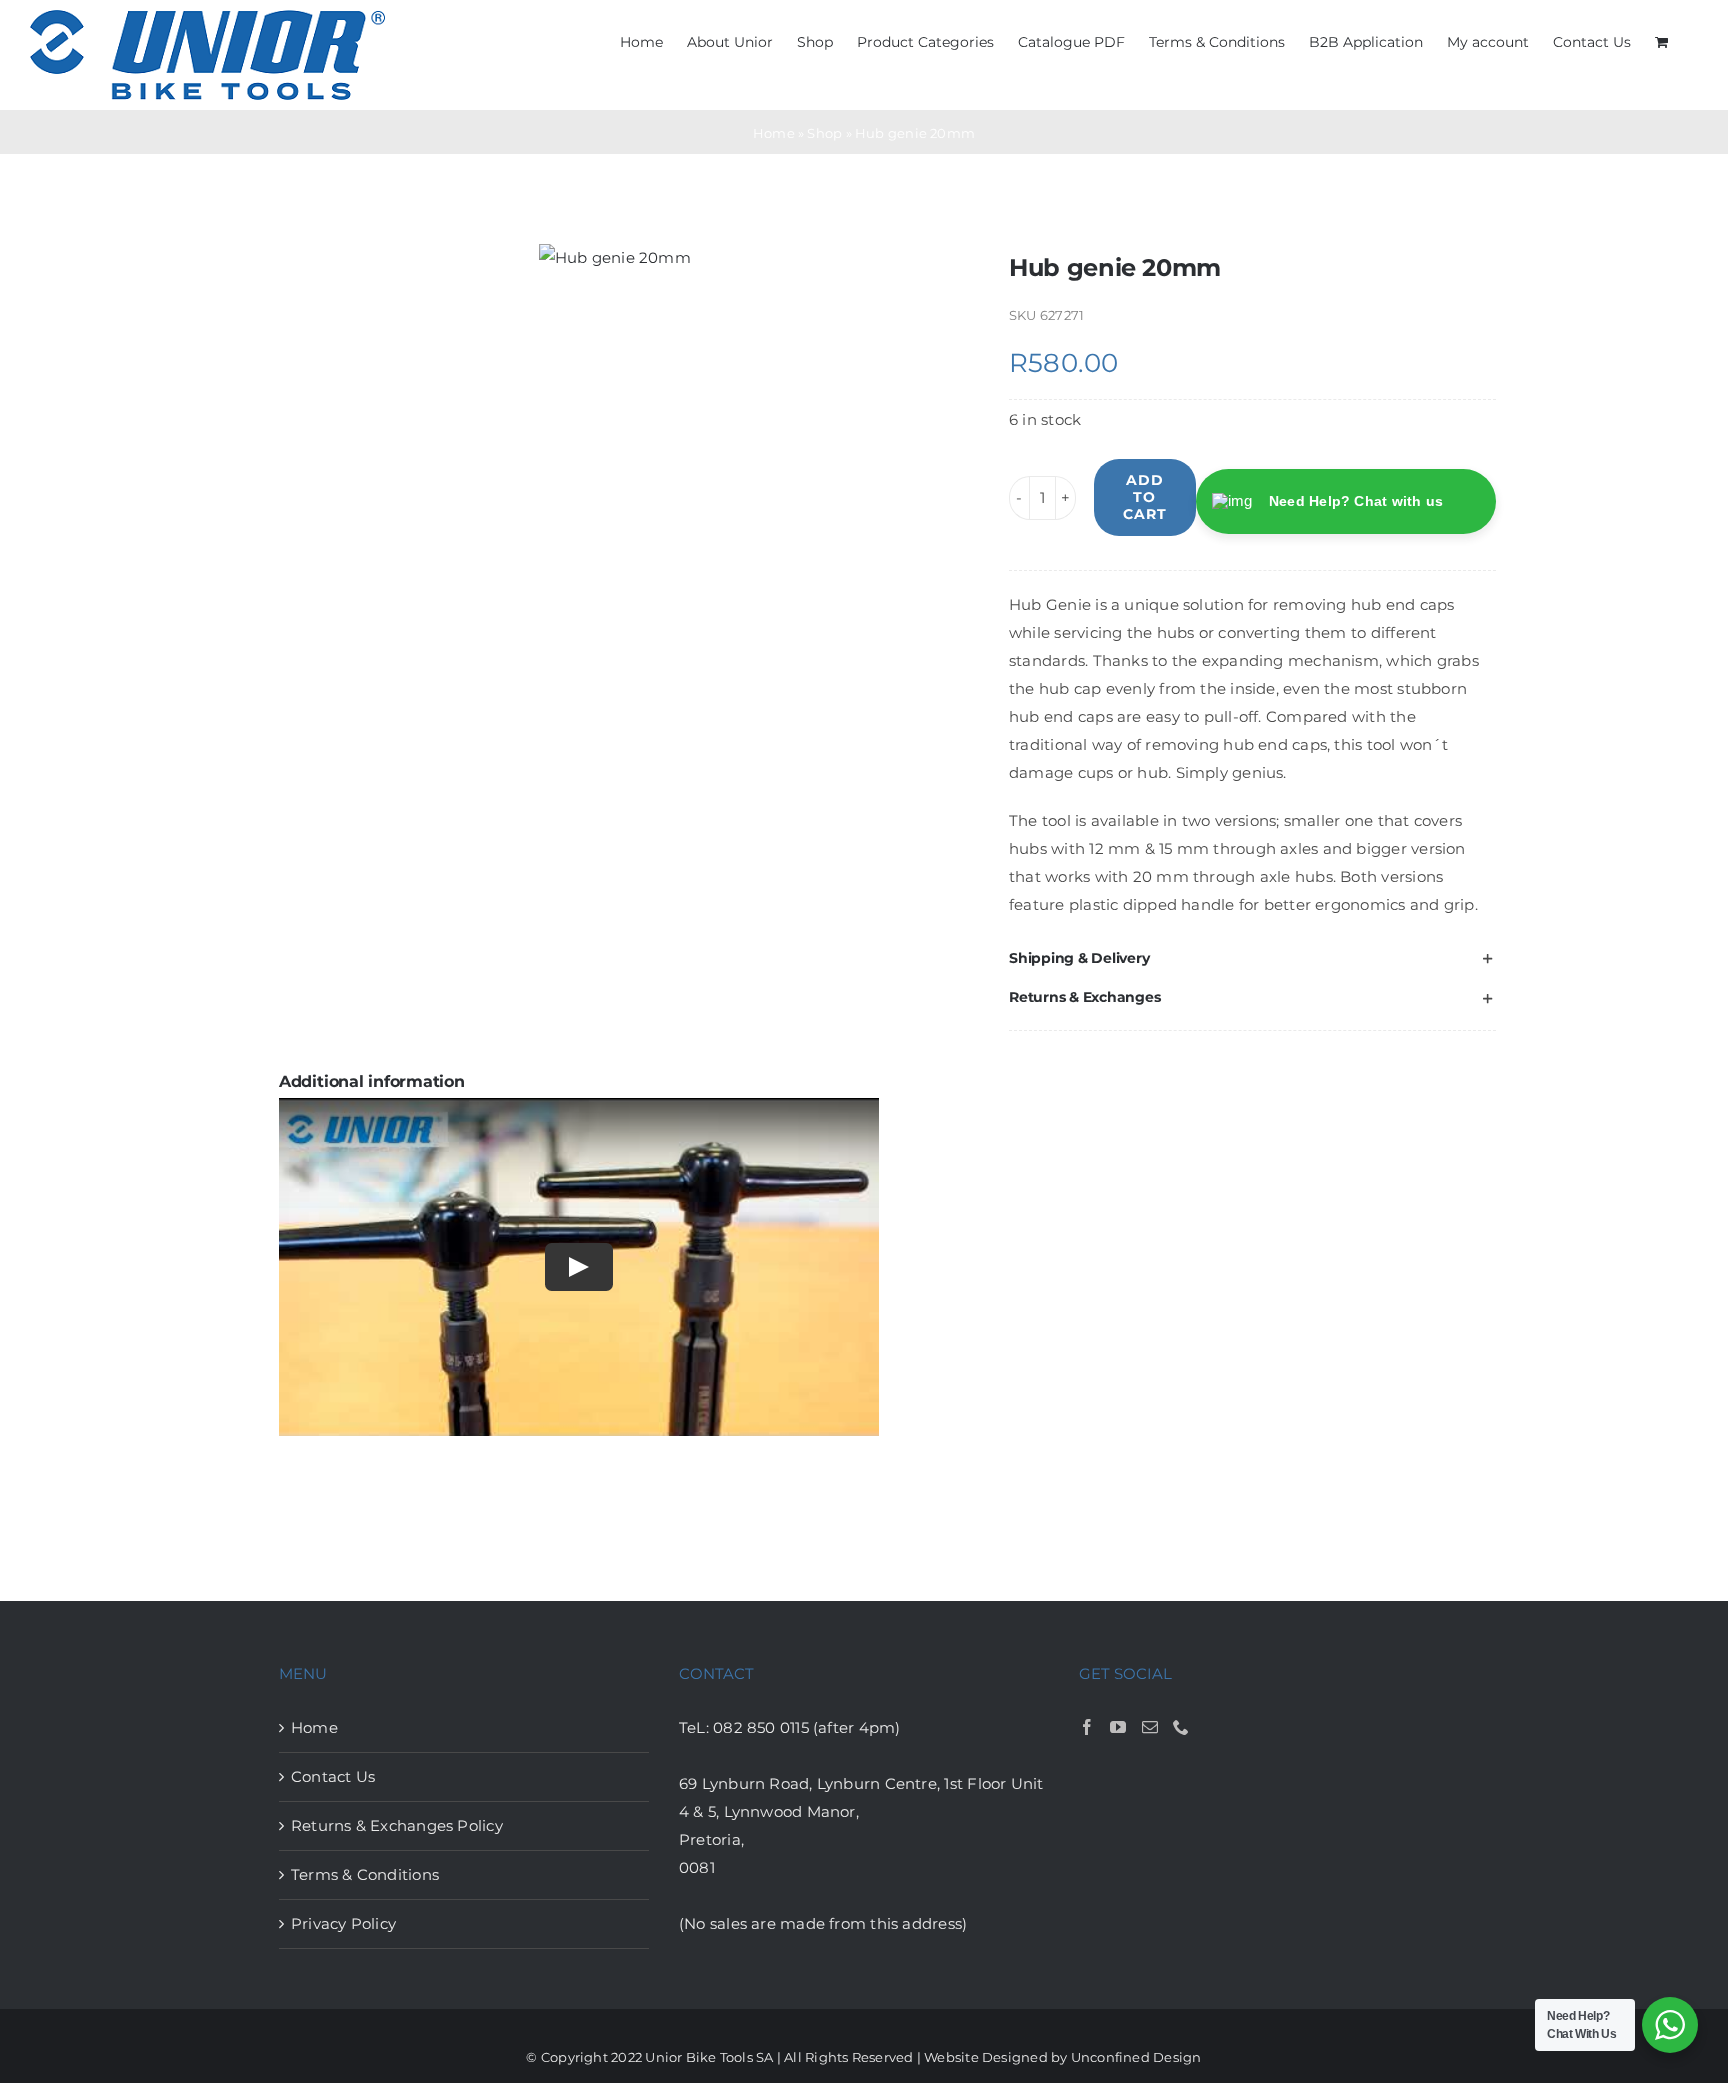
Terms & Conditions (365, 1874)
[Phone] (1181, 1727)
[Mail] (1150, 1727)
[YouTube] (1118, 1727)
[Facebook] (1087, 1727)
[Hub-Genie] (615, 258)
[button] (1252, 958)
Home (774, 133)
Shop (824, 133)
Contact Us (333, 1776)
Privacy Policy (343, 1923)
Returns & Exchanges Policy (397, 1825)
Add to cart (1145, 497)
